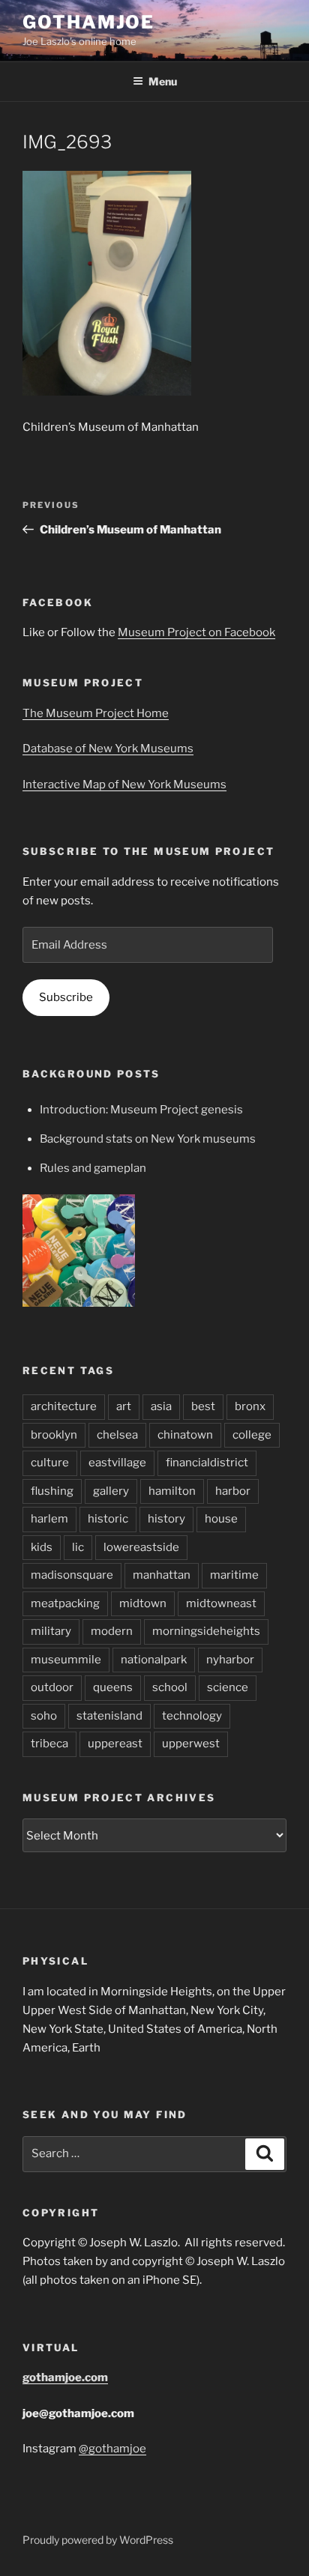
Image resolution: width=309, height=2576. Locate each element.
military (51, 1631)
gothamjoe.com (65, 2377)
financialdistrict (207, 1463)
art (124, 1406)
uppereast (115, 1744)
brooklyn (54, 1435)
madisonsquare (72, 1575)
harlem (49, 1519)
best (203, 1406)
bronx (250, 1406)
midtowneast (221, 1603)
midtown (143, 1603)
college (252, 1435)
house (221, 1519)
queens (113, 1687)
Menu (163, 81)
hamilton (172, 1491)
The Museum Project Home (96, 713)
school (170, 1687)
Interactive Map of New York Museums (124, 784)
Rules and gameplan (93, 1168)
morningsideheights (206, 1631)
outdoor (52, 1687)
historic (108, 1519)
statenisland (109, 1716)
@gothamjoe (112, 2449)
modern (112, 1631)
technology (192, 1716)
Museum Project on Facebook (196, 632)
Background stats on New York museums (148, 1139)
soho (44, 1716)
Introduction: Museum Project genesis (141, 1110)
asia (161, 1406)
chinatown (185, 1435)
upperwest (191, 1744)
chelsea (117, 1435)
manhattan (162, 1575)
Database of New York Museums (108, 749)
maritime (234, 1575)
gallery (111, 1491)
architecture (64, 1406)
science (228, 1687)
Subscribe (66, 997)
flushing (52, 1491)
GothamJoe (88, 22)
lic (78, 1547)
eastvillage (117, 1463)
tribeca (49, 1744)
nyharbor (230, 1660)
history (166, 1519)
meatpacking (65, 1603)
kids (42, 1547)
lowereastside (141, 1547)
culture (50, 1463)
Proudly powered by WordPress (98, 2540)
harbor (233, 1491)
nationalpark (154, 1660)
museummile (66, 1660)
